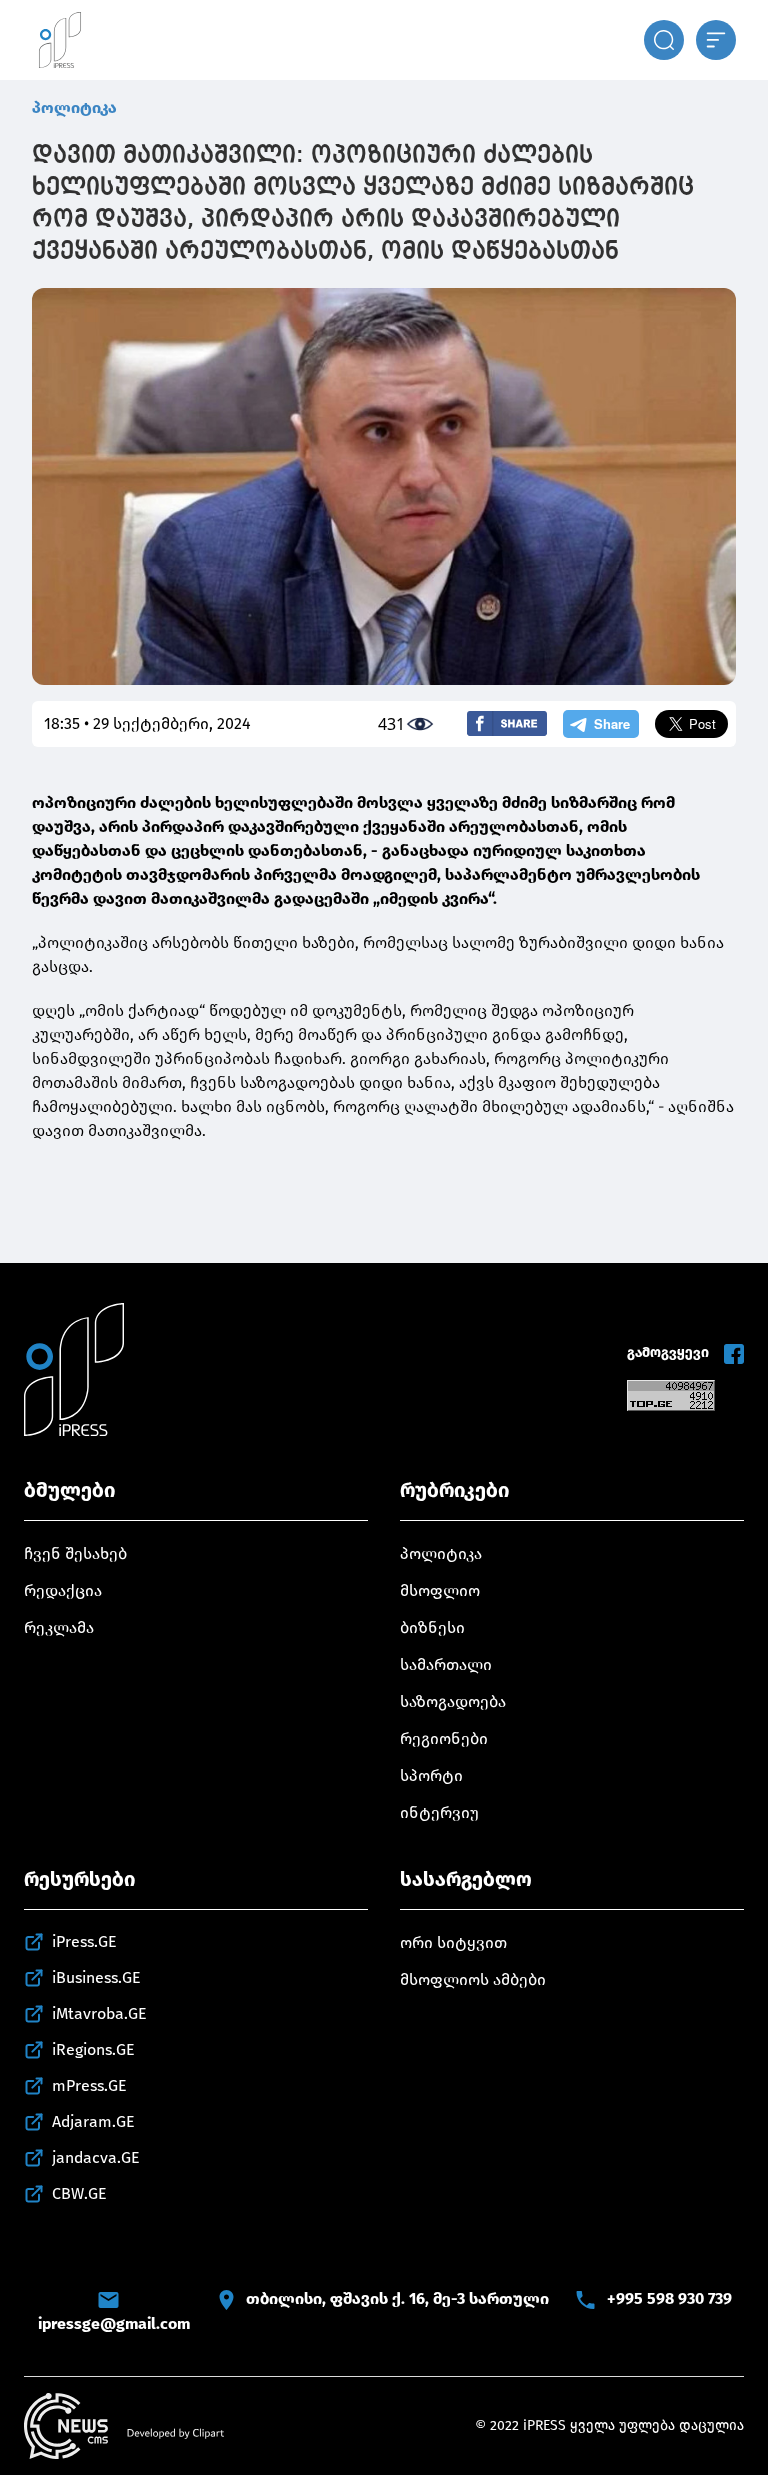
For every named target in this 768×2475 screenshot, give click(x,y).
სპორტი (431, 1775)
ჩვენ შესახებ (75, 1553)
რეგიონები (444, 1738)
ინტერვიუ (439, 1812)
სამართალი (446, 1664)
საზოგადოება (453, 1701)
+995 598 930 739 (669, 2298)
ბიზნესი (432, 1627)
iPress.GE (84, 1941)
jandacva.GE (96, 2157)
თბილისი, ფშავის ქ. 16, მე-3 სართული (397, 2298)
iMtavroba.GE (99, 2013)
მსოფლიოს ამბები (473, 1979)
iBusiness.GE (96, 1977)
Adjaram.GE (93, 2121)
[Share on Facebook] (507, 723)
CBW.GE (79, 2193)
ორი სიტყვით (453, 1942)
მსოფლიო (440, 1590)
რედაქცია (63, 1590)
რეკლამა (59, 1627)
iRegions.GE (93, 2049)
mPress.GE (89, 2085)
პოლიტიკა (74, 107)
